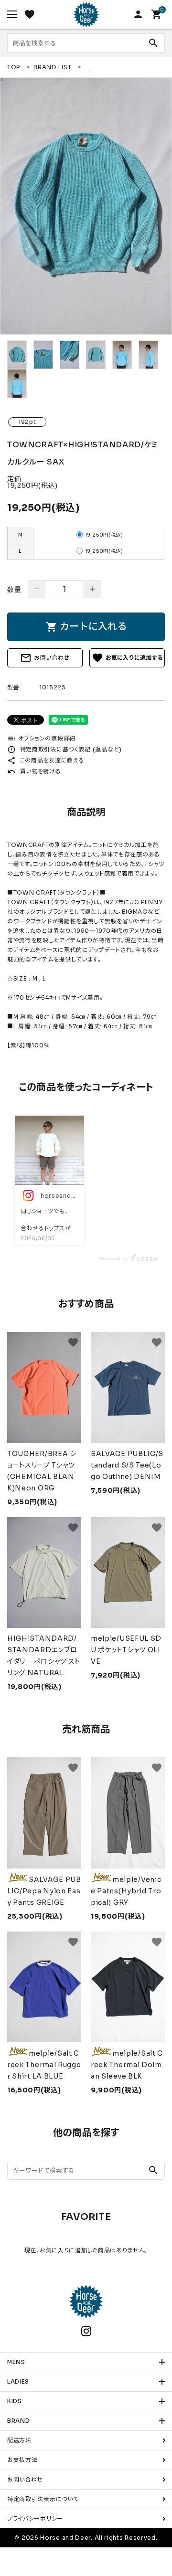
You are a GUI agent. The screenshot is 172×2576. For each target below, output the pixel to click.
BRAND (19, 2421)
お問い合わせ (45, 658)
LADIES (18, 2381)
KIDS (15, 2401)
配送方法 (19, 2440)
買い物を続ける (34, 771)
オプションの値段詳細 (41, 738)
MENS (16, 2362)
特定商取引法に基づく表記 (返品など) (64, 749)
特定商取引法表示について (43, 2499)
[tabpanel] (86, 206)
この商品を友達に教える (46, 760)
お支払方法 (22, 2460)
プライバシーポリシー (35, 2518)
